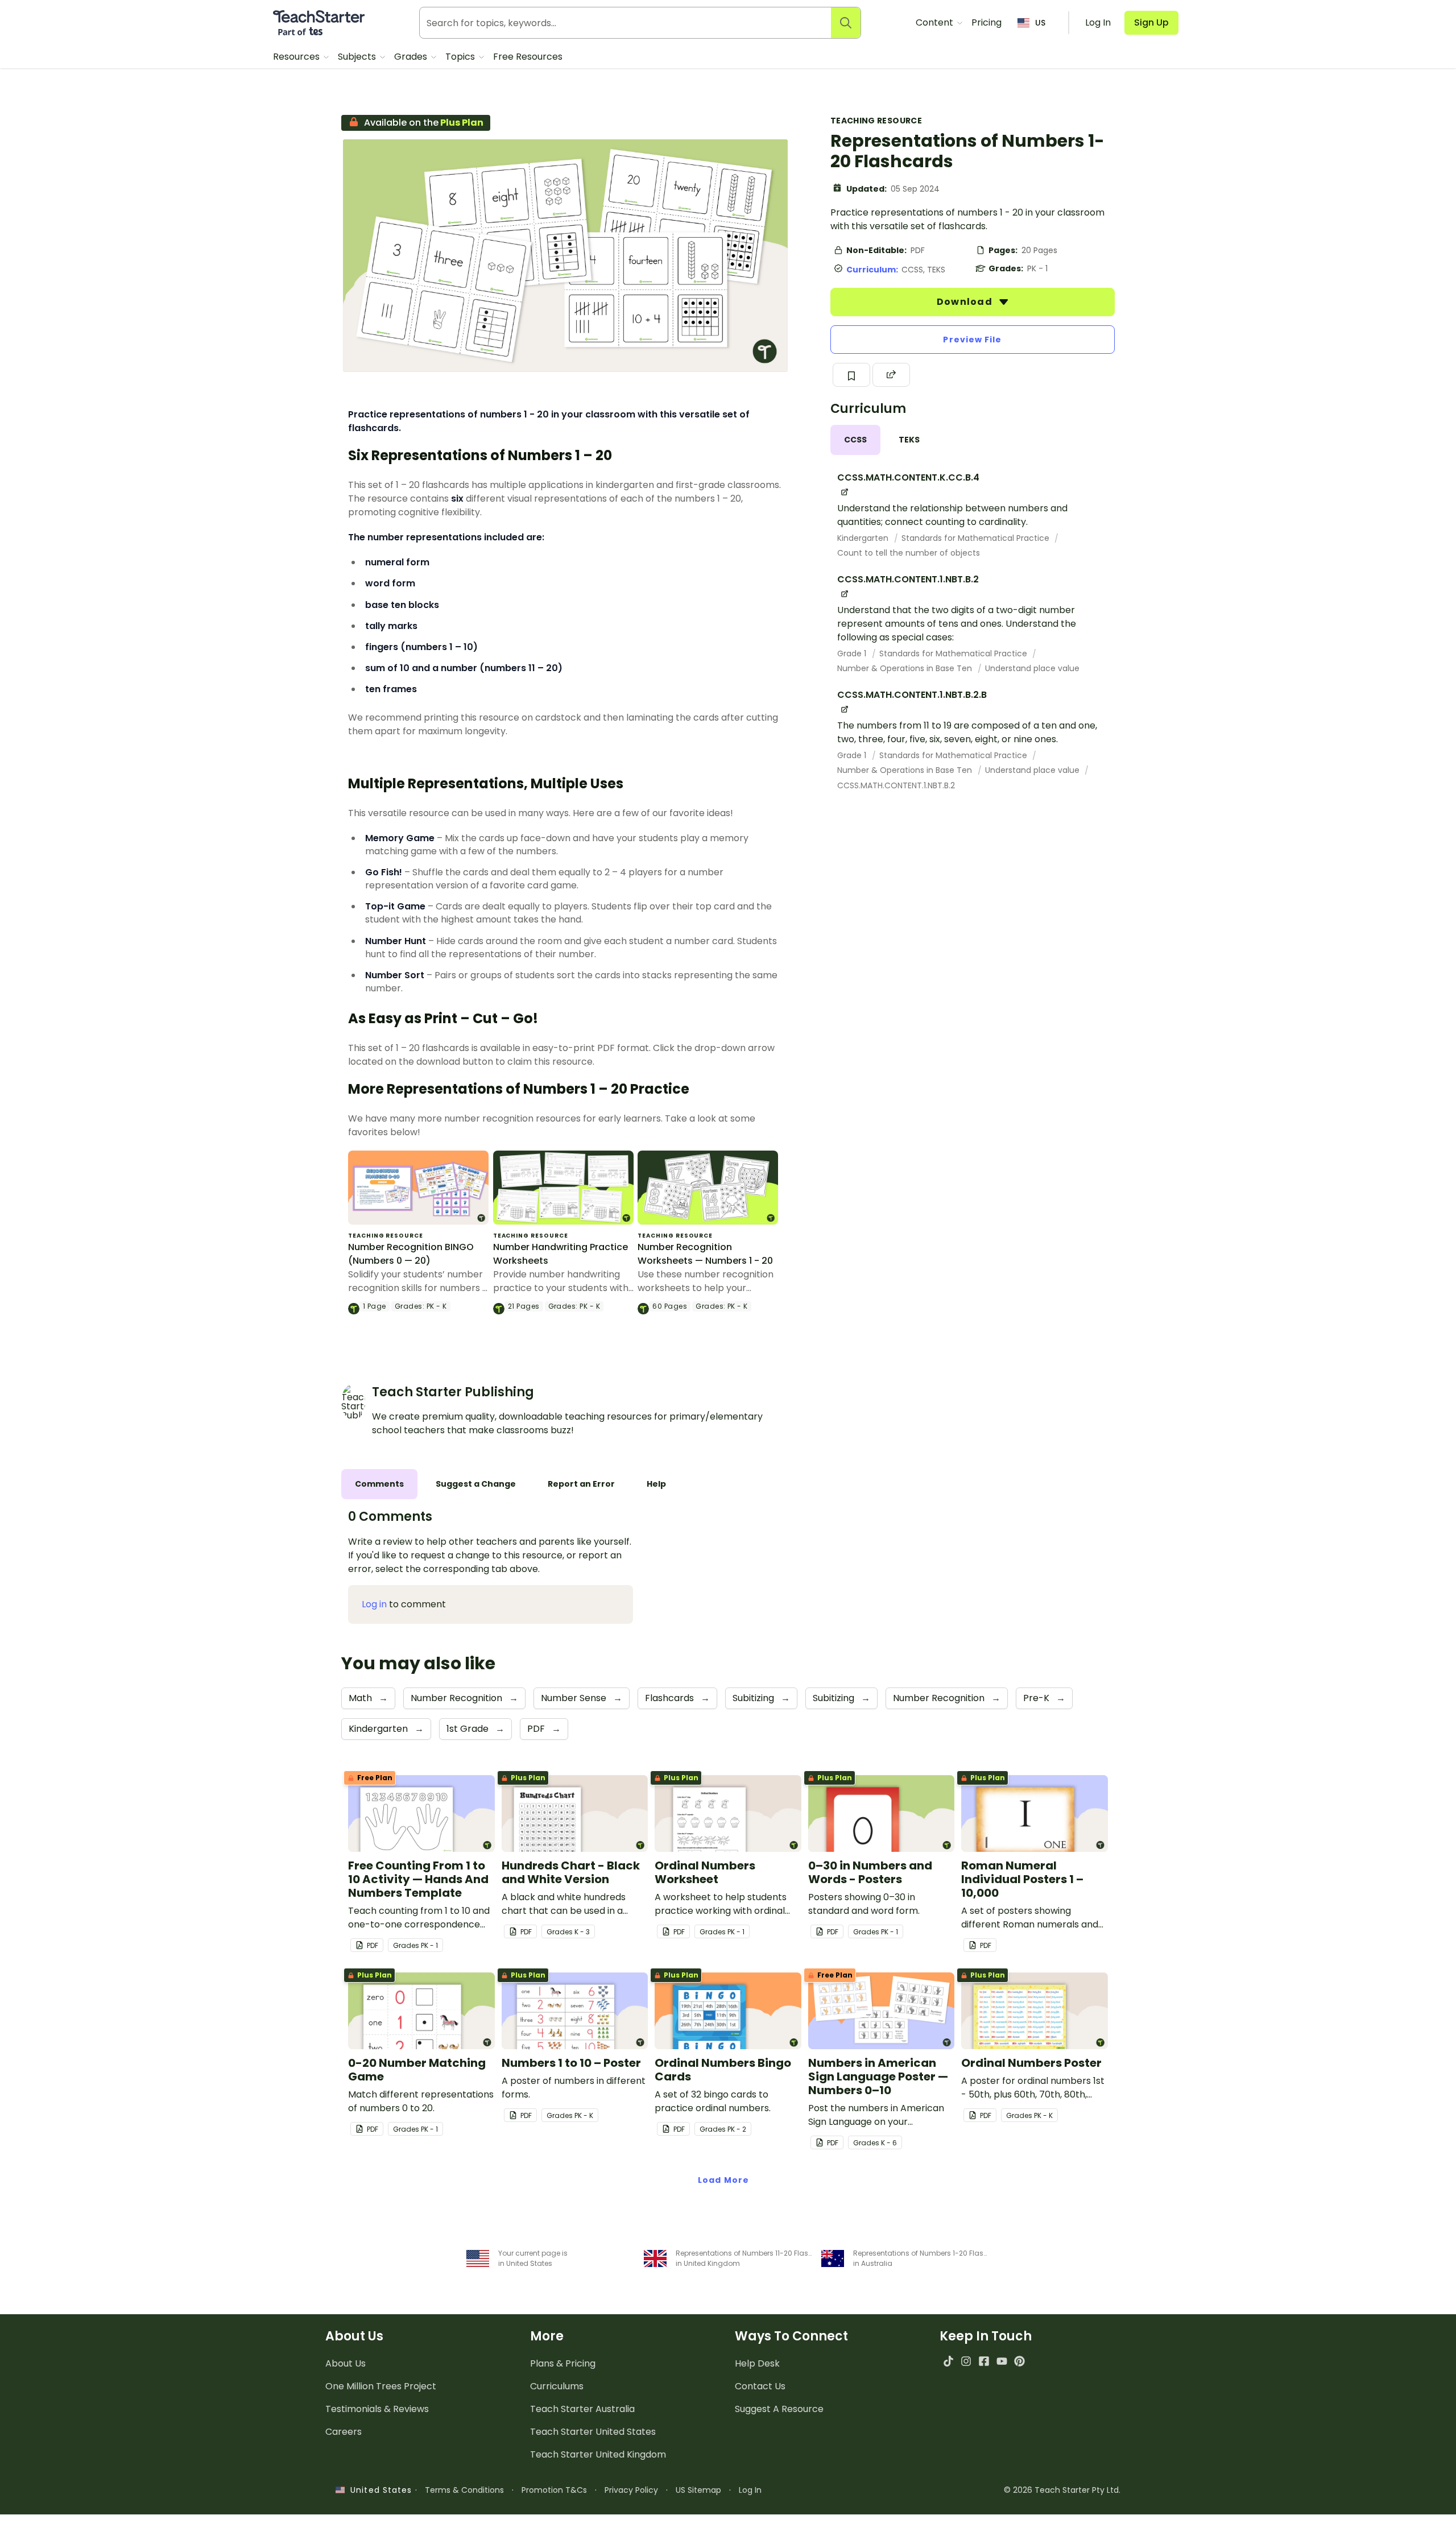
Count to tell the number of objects (909, 553)
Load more (723, 2180)
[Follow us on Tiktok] (948, 2361)
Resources (297, 57)
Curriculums (557, 2386)
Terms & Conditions (464, 2490)
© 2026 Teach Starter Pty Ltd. (1062, 2490)
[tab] (855, 440)
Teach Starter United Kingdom (598, 2454)
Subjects (358, 57)
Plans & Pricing (563, 2363)
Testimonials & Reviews (377, 2409)
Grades (412, 57)
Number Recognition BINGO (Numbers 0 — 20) (411, 1254)
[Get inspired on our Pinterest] (1019, 2361)
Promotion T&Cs (554, 2490)
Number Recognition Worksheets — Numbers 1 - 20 (705, 1254)
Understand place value (1032, 668)
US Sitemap (698, 2490)
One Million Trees (381, 2386)
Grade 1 (853, 653)
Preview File (972, 340)
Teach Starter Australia (582, 2409)
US (1040, 23)
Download (966, 302)
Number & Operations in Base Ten (906, 668)
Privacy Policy (631, 2490)
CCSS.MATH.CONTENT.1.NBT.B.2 (896, 785)
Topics (461, 57)
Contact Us (760, 2386)
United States (378, 2490)
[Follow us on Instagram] (966, 2361)
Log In (750, 2490)
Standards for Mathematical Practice (977, 538)
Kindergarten (864, 538)
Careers (344, 2432)
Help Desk (757, 2363)
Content (936, 22)
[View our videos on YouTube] (1002, 2361)
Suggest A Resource (779, 2409)
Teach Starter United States (593, 2432)
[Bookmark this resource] (851, 375)
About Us (346, 2363)
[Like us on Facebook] (984, 2361)
